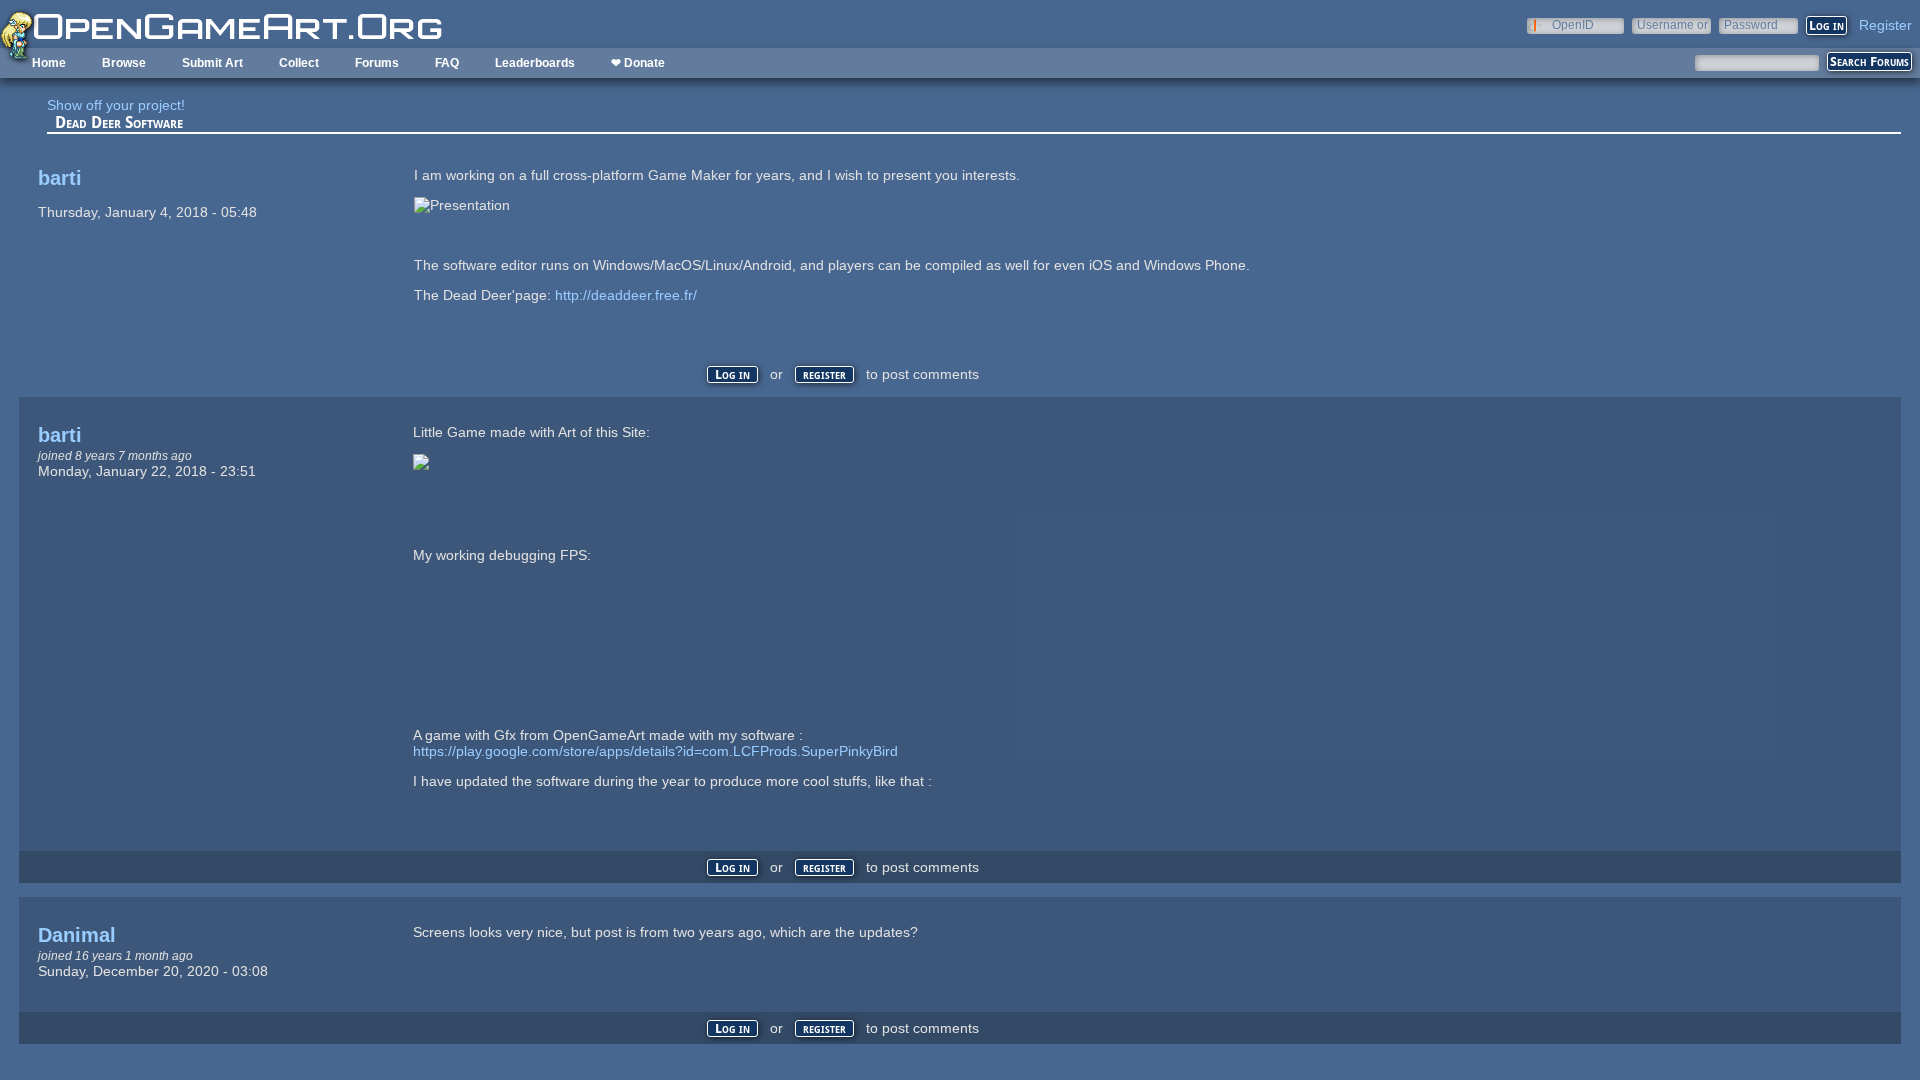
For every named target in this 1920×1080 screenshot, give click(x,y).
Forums (377, 63)
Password (1751, 24)
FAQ (447, 63)
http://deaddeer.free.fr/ (626, 295)
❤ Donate (638, 63)
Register (1885, 25)
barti (60, 178)
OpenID (1573, 24)
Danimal (77, 935)
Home (49, 63)
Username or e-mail (1672, 24)
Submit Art (212, 63)
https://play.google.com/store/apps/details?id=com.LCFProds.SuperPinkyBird (655, 751)
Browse (124, 63)
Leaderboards (535, 63)
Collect (299, 63)
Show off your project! (116, 105)
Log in (732, 374)
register (824, 374)
